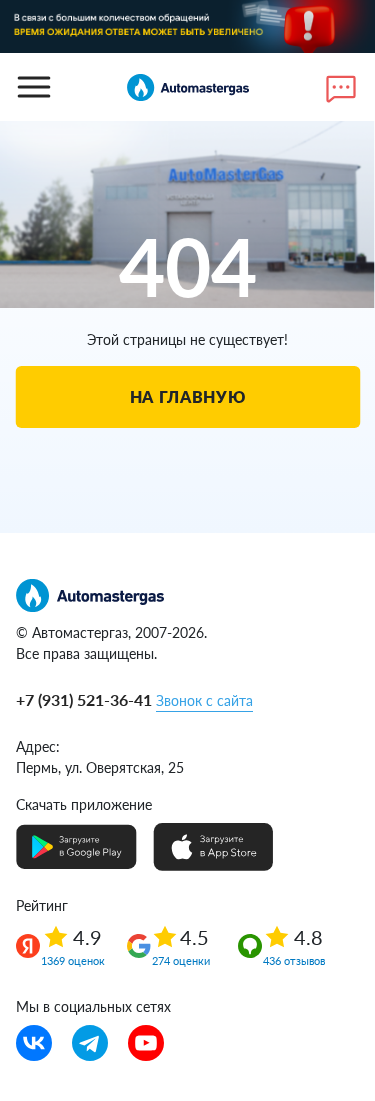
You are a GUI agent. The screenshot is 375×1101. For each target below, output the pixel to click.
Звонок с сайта (204, 700)
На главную (187, 396)
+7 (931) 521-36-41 (84, 699)
